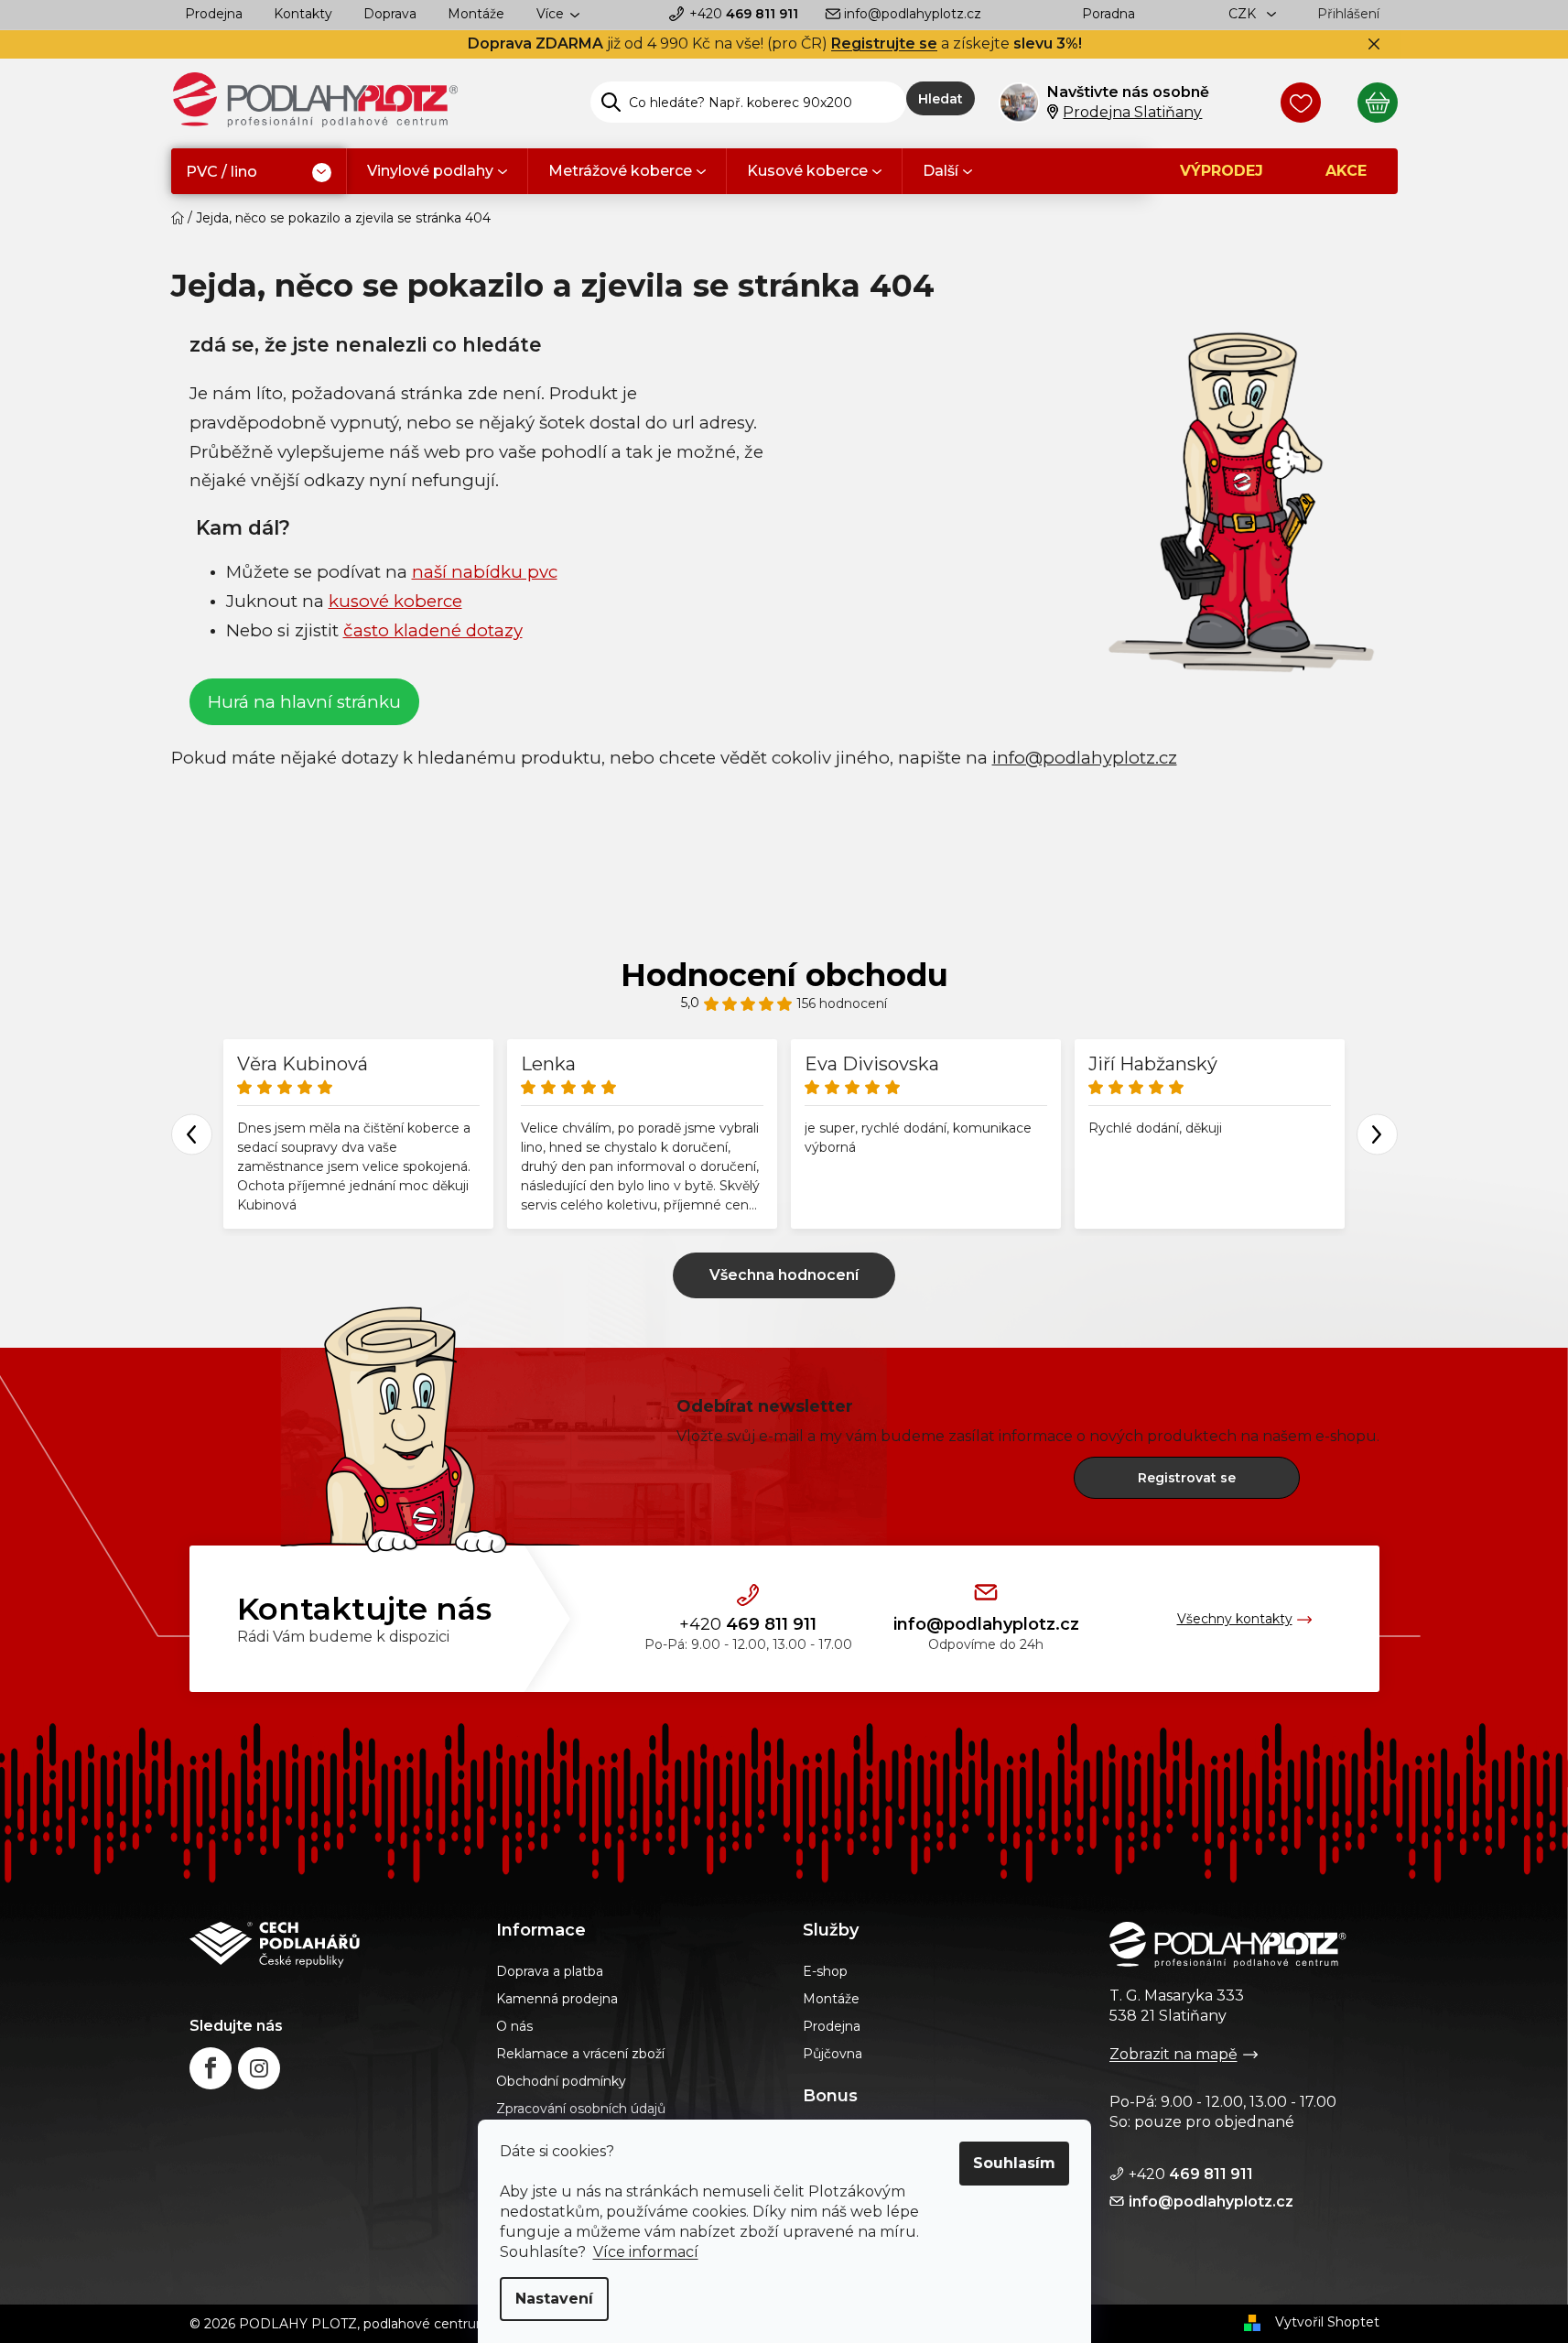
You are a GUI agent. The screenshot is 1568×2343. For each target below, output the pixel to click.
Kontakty (303, 14)
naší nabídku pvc (485, 572)
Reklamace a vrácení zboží (580, 2054)
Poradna (1108, 14)
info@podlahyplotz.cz (913, 14)
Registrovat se (1187, 1478)
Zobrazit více (784, 1275)
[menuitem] (259, 173)
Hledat (941, 99)
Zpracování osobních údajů (581, 2109)
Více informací (646, 2252)
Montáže (476, 14)
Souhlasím (1014, 2163)
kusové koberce (395, 601)
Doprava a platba (550, 1971)
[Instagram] (259, 2068)
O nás (514, 2026)
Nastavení (554, 2299)
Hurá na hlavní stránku (304, 702)
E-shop (825, 1971)
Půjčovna (833, 2054)
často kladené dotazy (433, 630)
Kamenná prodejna (557, 1999)
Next (1377, 1134)
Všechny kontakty (1235, 1619)
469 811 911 (744, 14)
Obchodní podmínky (561, 2081)
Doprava (390, 14)
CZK (1244, 14)
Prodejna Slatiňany (1132, 112)
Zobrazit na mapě (1173, 2054)
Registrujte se (884, 43)
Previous (192, 1134)
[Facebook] (211, 2068)
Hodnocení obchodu (784, 975)
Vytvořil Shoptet (1327, 2322)
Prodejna (214, 14)
